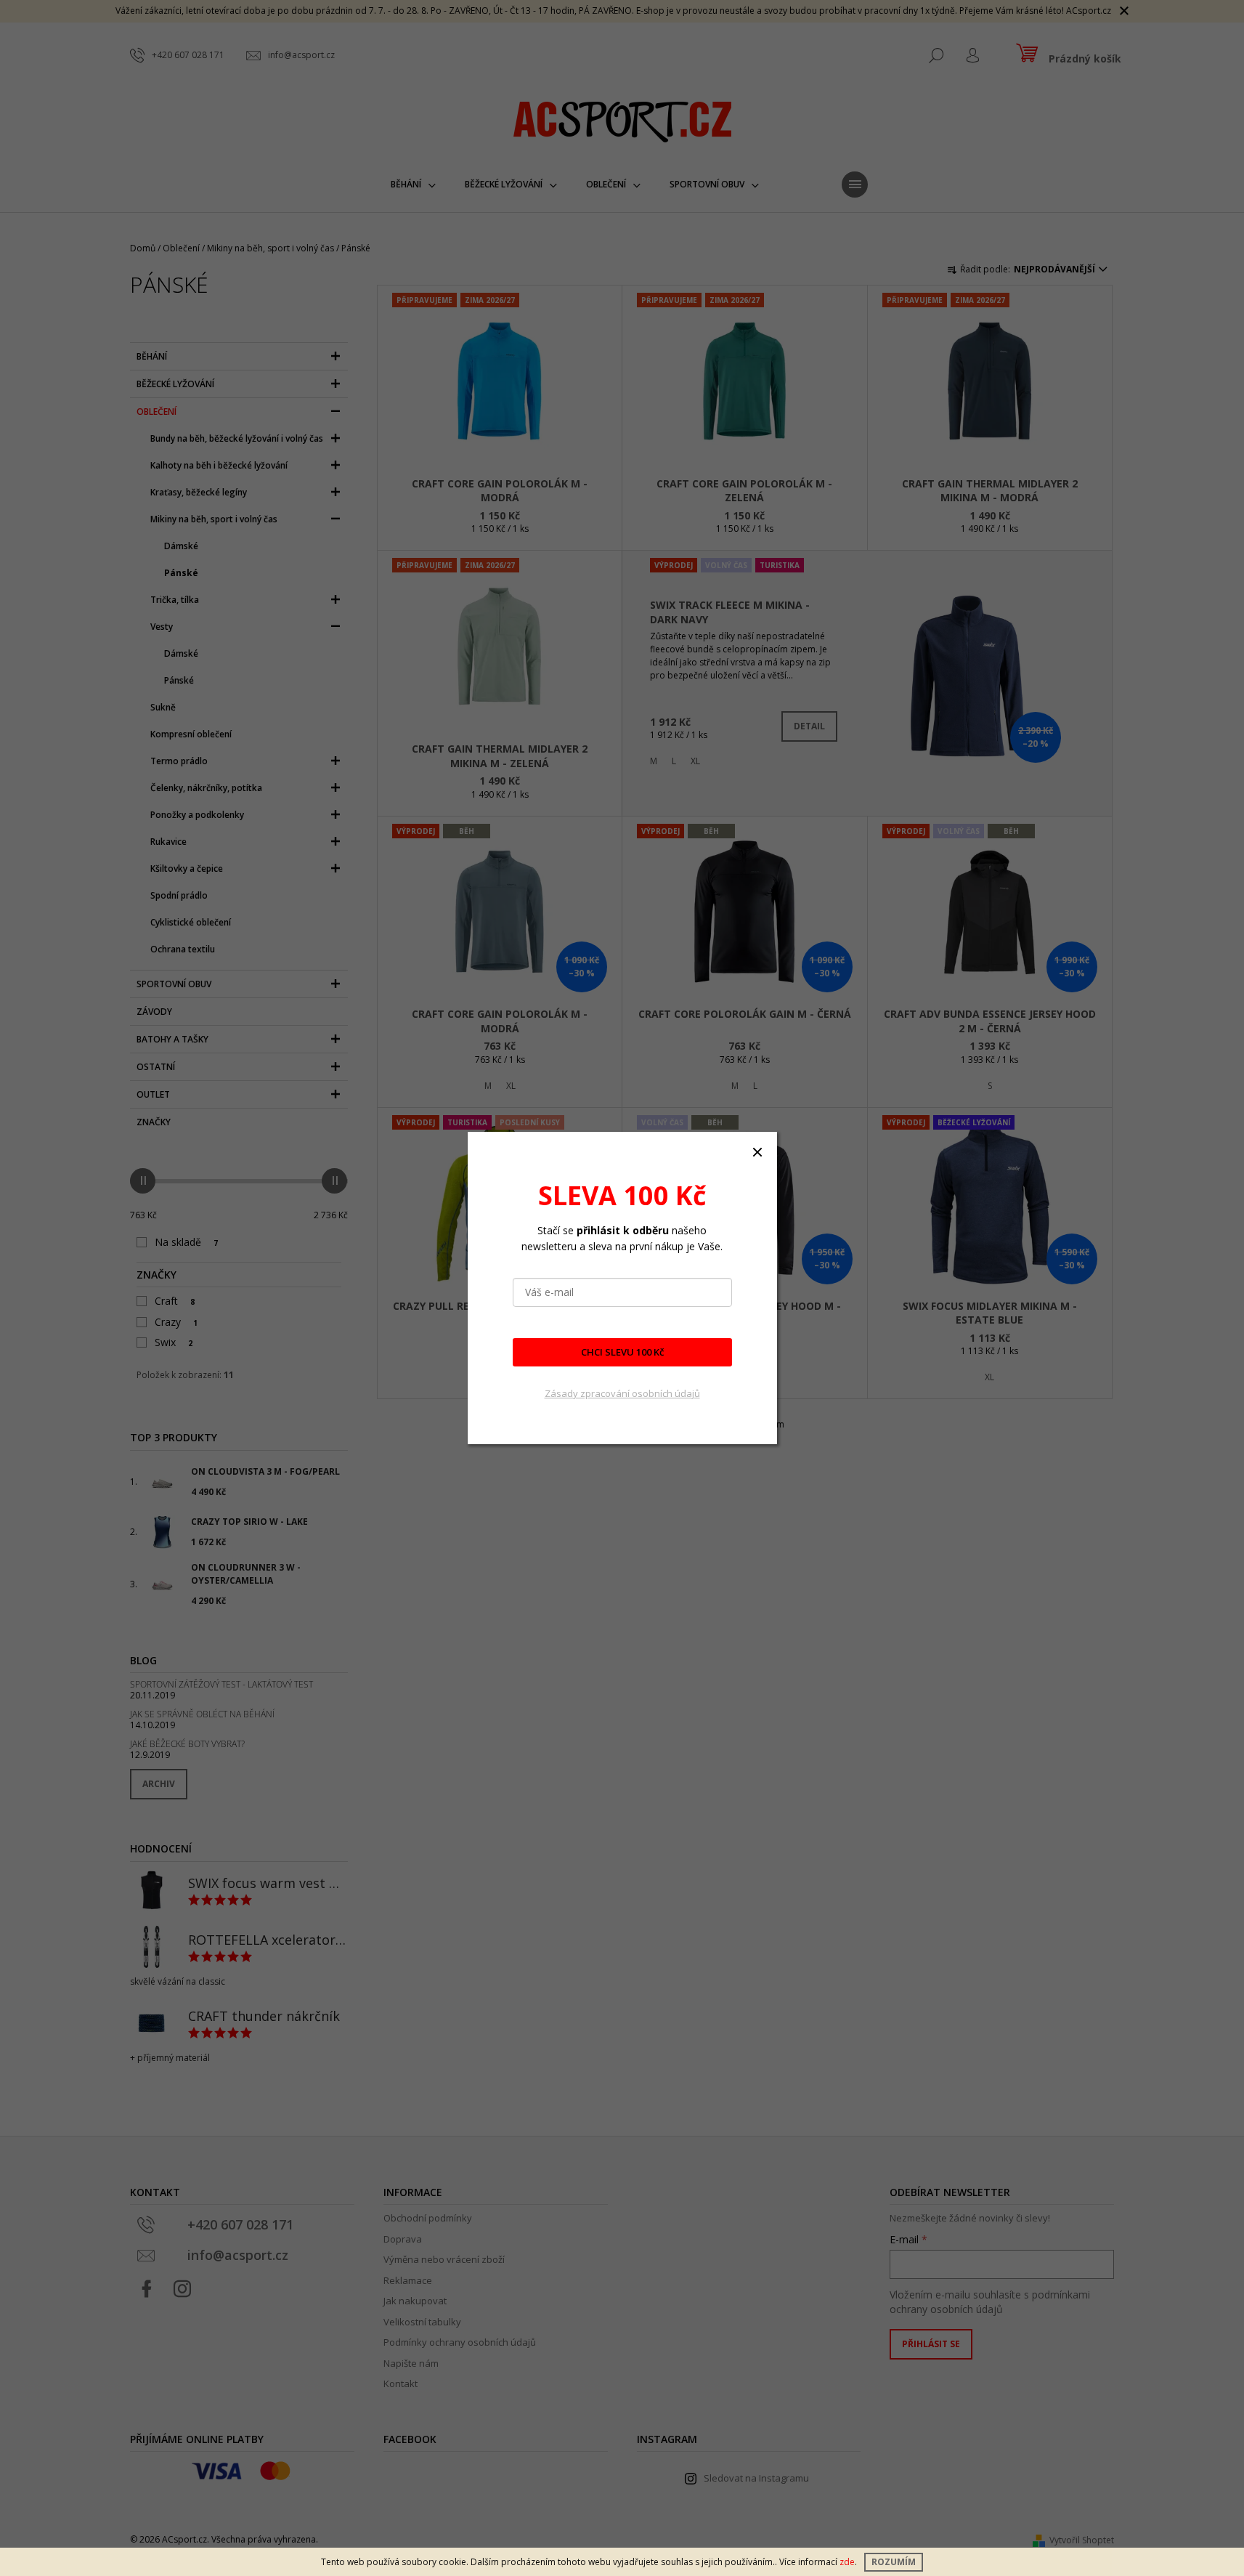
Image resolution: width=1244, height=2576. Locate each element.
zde (847, 2562)
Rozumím (894, 2562)
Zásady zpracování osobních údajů (622, 1393)
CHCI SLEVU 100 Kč (622, 1352)
